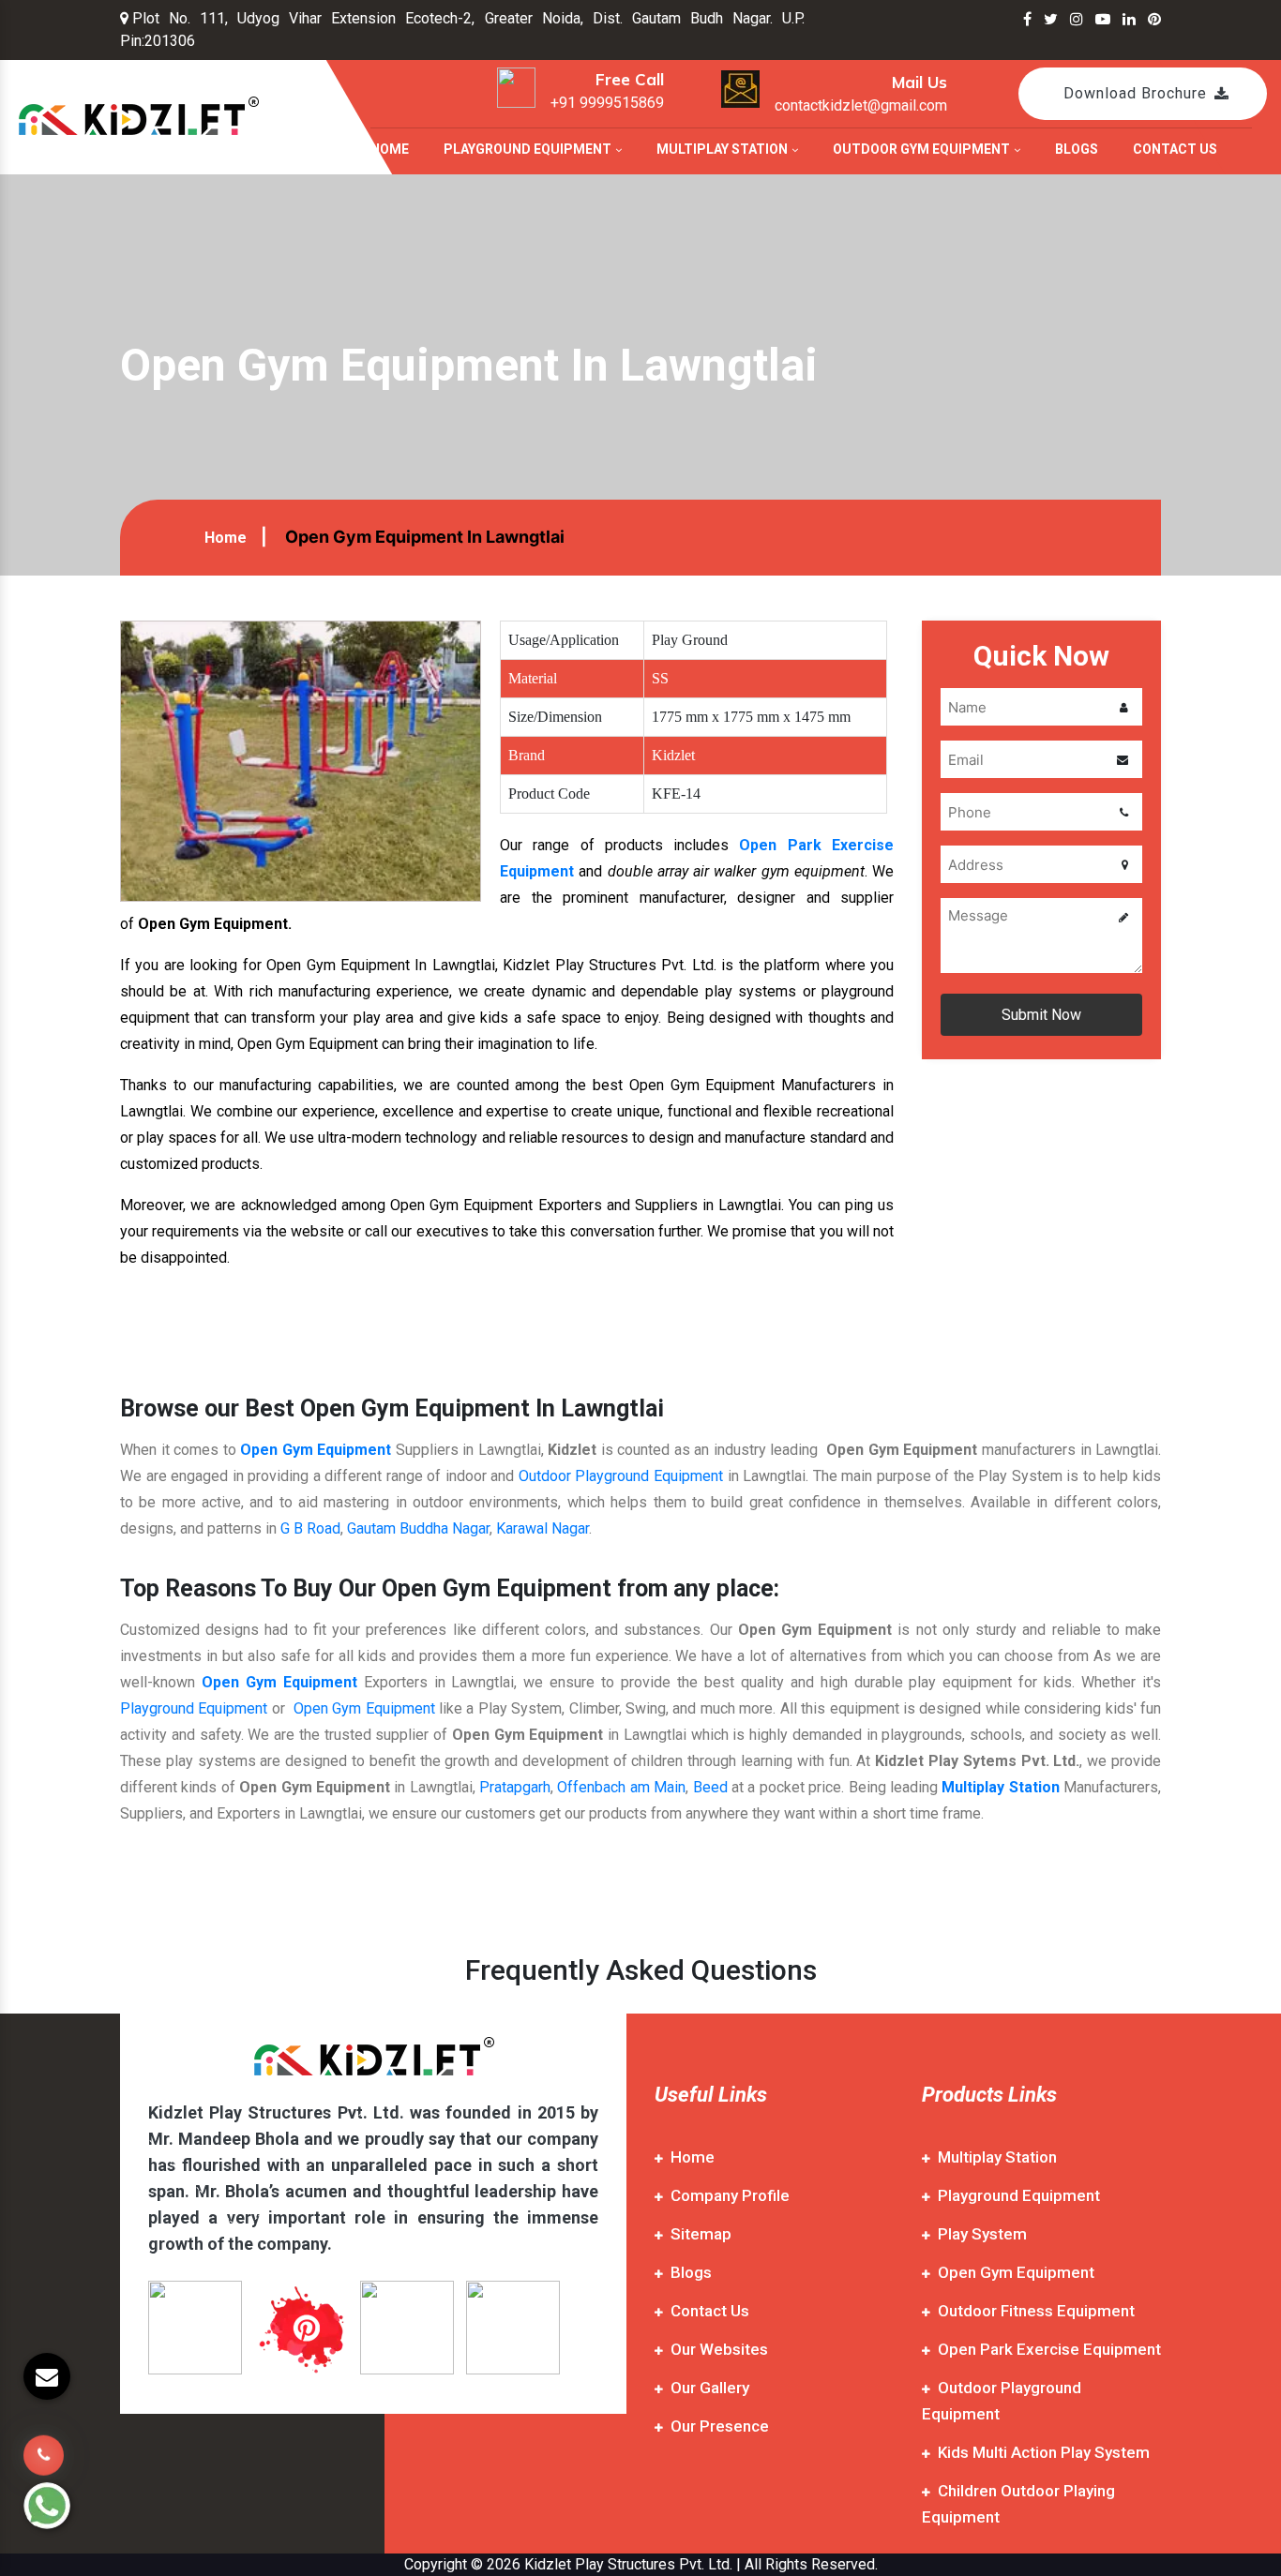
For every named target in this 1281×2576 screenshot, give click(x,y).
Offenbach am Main (621, 1787)
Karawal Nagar (543, 1528)
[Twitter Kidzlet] (1051, 19)
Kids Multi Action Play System (1044, 2452)
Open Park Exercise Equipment (1049, 2349)
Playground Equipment (529, 149)
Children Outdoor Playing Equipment (1018, 2504)
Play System (982, 2234)
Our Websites (719, 2349)
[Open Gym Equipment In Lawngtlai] (301, 760)
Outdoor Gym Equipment (923, 149)
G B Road (310, 1528)
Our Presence (720, 2426)
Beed (710, 1787)
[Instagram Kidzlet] (1077, 19)
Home (390, 149)
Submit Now (1041, 1015)
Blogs (1077, 149)
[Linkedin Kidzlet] (1129, 19)
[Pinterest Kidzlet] (1154, 19)
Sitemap (701, 2234)
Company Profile (730, 2195)
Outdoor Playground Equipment (621, 1476)
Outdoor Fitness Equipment (1036, 2311)
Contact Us (1175, 149)
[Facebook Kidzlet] (1027, 19)
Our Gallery (710, 2388)
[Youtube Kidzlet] (1103, 19)
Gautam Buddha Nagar (418, 1528)
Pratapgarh (515, 1787)
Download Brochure (1135, 93)
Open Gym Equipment (316, 1450)
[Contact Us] (44, 2442)
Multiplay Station (723, 149)
